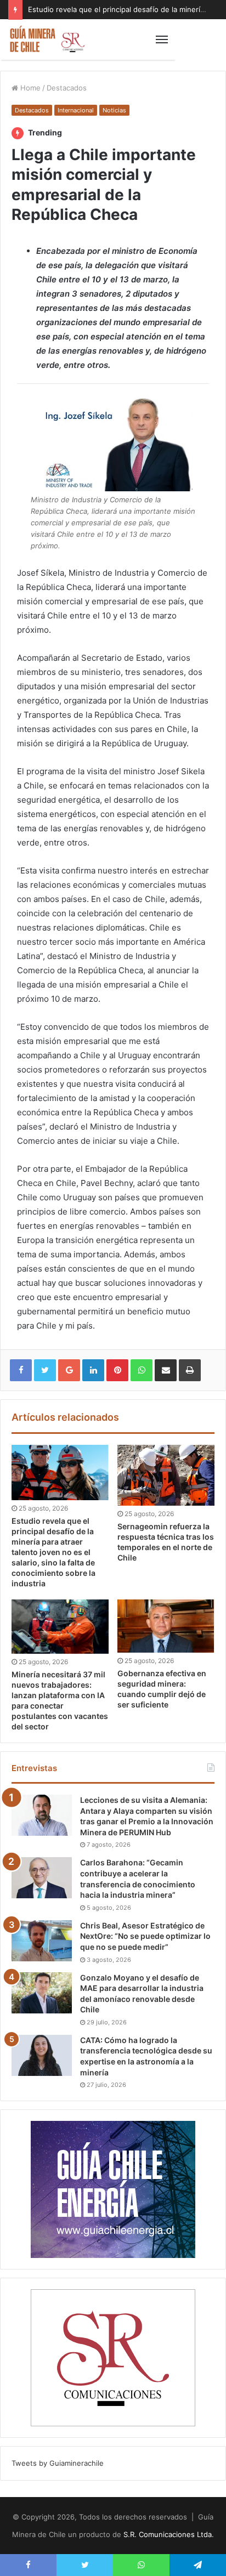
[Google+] (69, 1370)
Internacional (76, 110)
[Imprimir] (190, 1370)
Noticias (114, 110)
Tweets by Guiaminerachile (58, 2463)
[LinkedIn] (93, 1370)
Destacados (67, 88)
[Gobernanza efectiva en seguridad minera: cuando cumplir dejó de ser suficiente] (166, 1626)
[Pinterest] (117, 1370)
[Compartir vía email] (166, 1370)
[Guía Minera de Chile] (47, 39)
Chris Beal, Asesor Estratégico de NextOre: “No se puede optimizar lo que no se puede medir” (145, 1936)
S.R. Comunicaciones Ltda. (169, 2534)
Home (29, 88)
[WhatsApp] (142, 1370)
